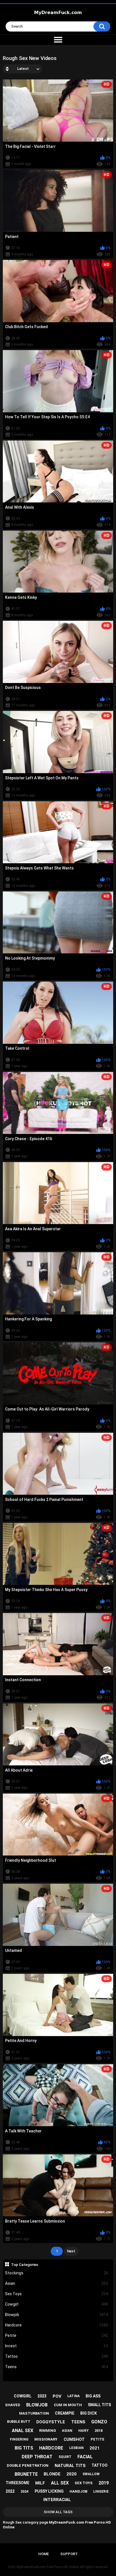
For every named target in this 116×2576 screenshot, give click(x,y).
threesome (17, 2483)
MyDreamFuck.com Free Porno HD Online (48, 2567)
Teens (57, 2367)
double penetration (28, 2465)
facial (85, 2457)
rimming (48, 2431)
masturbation (34, 2413)
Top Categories (24, 2264)
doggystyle (51, 2422)
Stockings (57, 2273)
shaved (13, 2405)
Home (43, 2554)
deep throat (37, 2457)
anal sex (23, 2431)
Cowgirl (57, 2304)
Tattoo (57, 2356)
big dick (89, 2413)
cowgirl (23, 2396)
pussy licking (49, 2491)
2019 (104, 2483)
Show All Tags (58, 2512)
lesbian (76, 2448)
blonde (52, 2474)
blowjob (37, 2405)
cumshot (74, 2439)
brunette (26, 2474)
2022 (10, 2491)
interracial (57, 2500)
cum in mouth (68, 2405)
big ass (93, 2396)
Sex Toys (57, 2294)
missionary (46, 2439)
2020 (72, 2474)
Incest (57, 2346)
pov (57, 2396)
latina (73, 2396)
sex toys (84, 2483)
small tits (99, 2405)
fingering (19, 2439)
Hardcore (57, 2325)
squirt (65, 2457)
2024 (24, 2492)
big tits (24, 2448)
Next (71, 2251)
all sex (60, 2483)
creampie (65, 2413)
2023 (42, 2396)
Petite (57, 2335)
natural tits (70, 2466)
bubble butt (19, 2422)
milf (40, 2483)
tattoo (100, 2465)
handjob (78, 2491)
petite (98, 2439)
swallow (91, 2474)
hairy (83, 2431)
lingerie (101, 2492)
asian (67, 2431)
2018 (99, 2431)
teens (78, 2422)
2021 (95, 2448)
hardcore (51, 2448)
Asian (57, 2283)
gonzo (99, 2422)
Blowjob (57, 2315)
